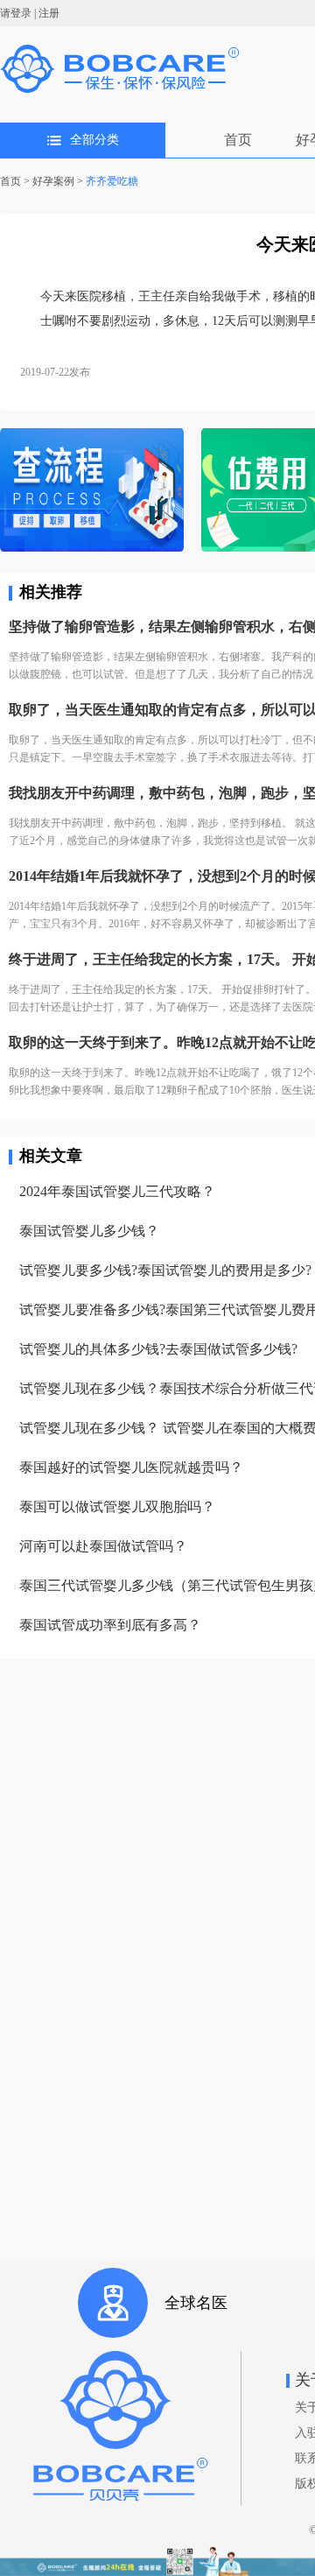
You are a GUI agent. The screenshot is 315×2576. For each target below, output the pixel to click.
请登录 (16, 13)
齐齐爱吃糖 (112, 181)
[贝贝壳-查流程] (92, 492)
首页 (238, 140)
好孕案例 (53, 181)
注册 (49, 13)
